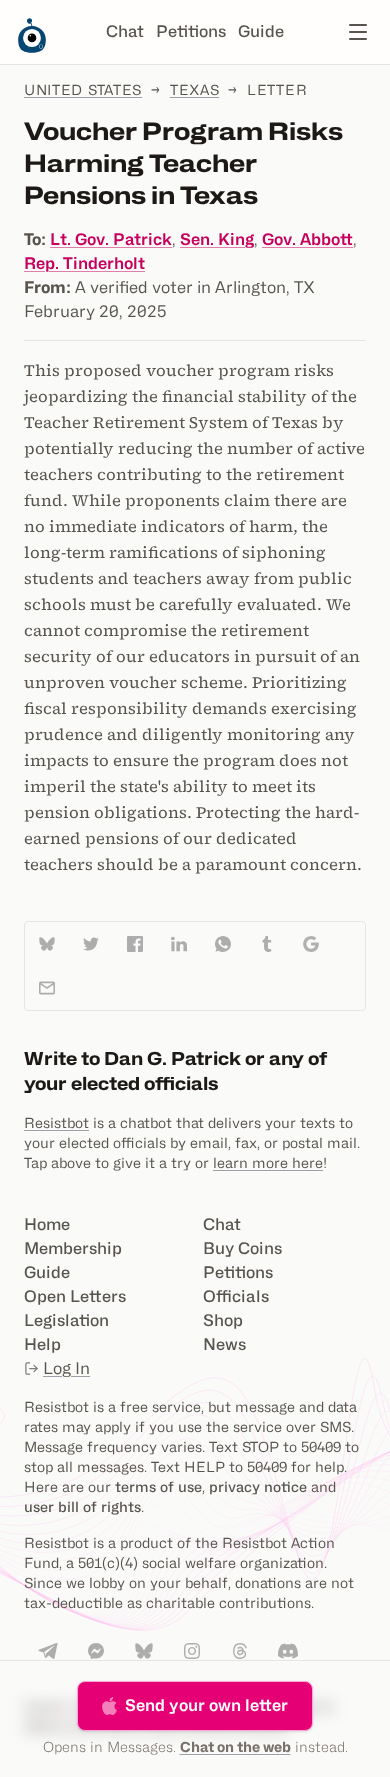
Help (42, 1344)
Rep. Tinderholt (84, 263)
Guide (261, 31)
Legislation (66, 1320)
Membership (73, 1248)
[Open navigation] (358, 32)
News (224, 1344)
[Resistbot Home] (32, 48)
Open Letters (75, 1296)
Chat (125, 31)
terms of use (158, 1486)
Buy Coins (242, 1248)
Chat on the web (235, 1746)
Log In (66, 1368)
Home (47, 1224)
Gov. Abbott (307, 239)
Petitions (191, 31)
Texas (195, 89)
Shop (223, 1320)
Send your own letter (206, 1705)
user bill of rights (82, 1506)
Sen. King (217, 239)
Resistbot (56, 1122)
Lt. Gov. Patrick (111, 239)
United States (83, 89)
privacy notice (258, 1486)
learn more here (268, 1162)
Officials (236, 1296)
